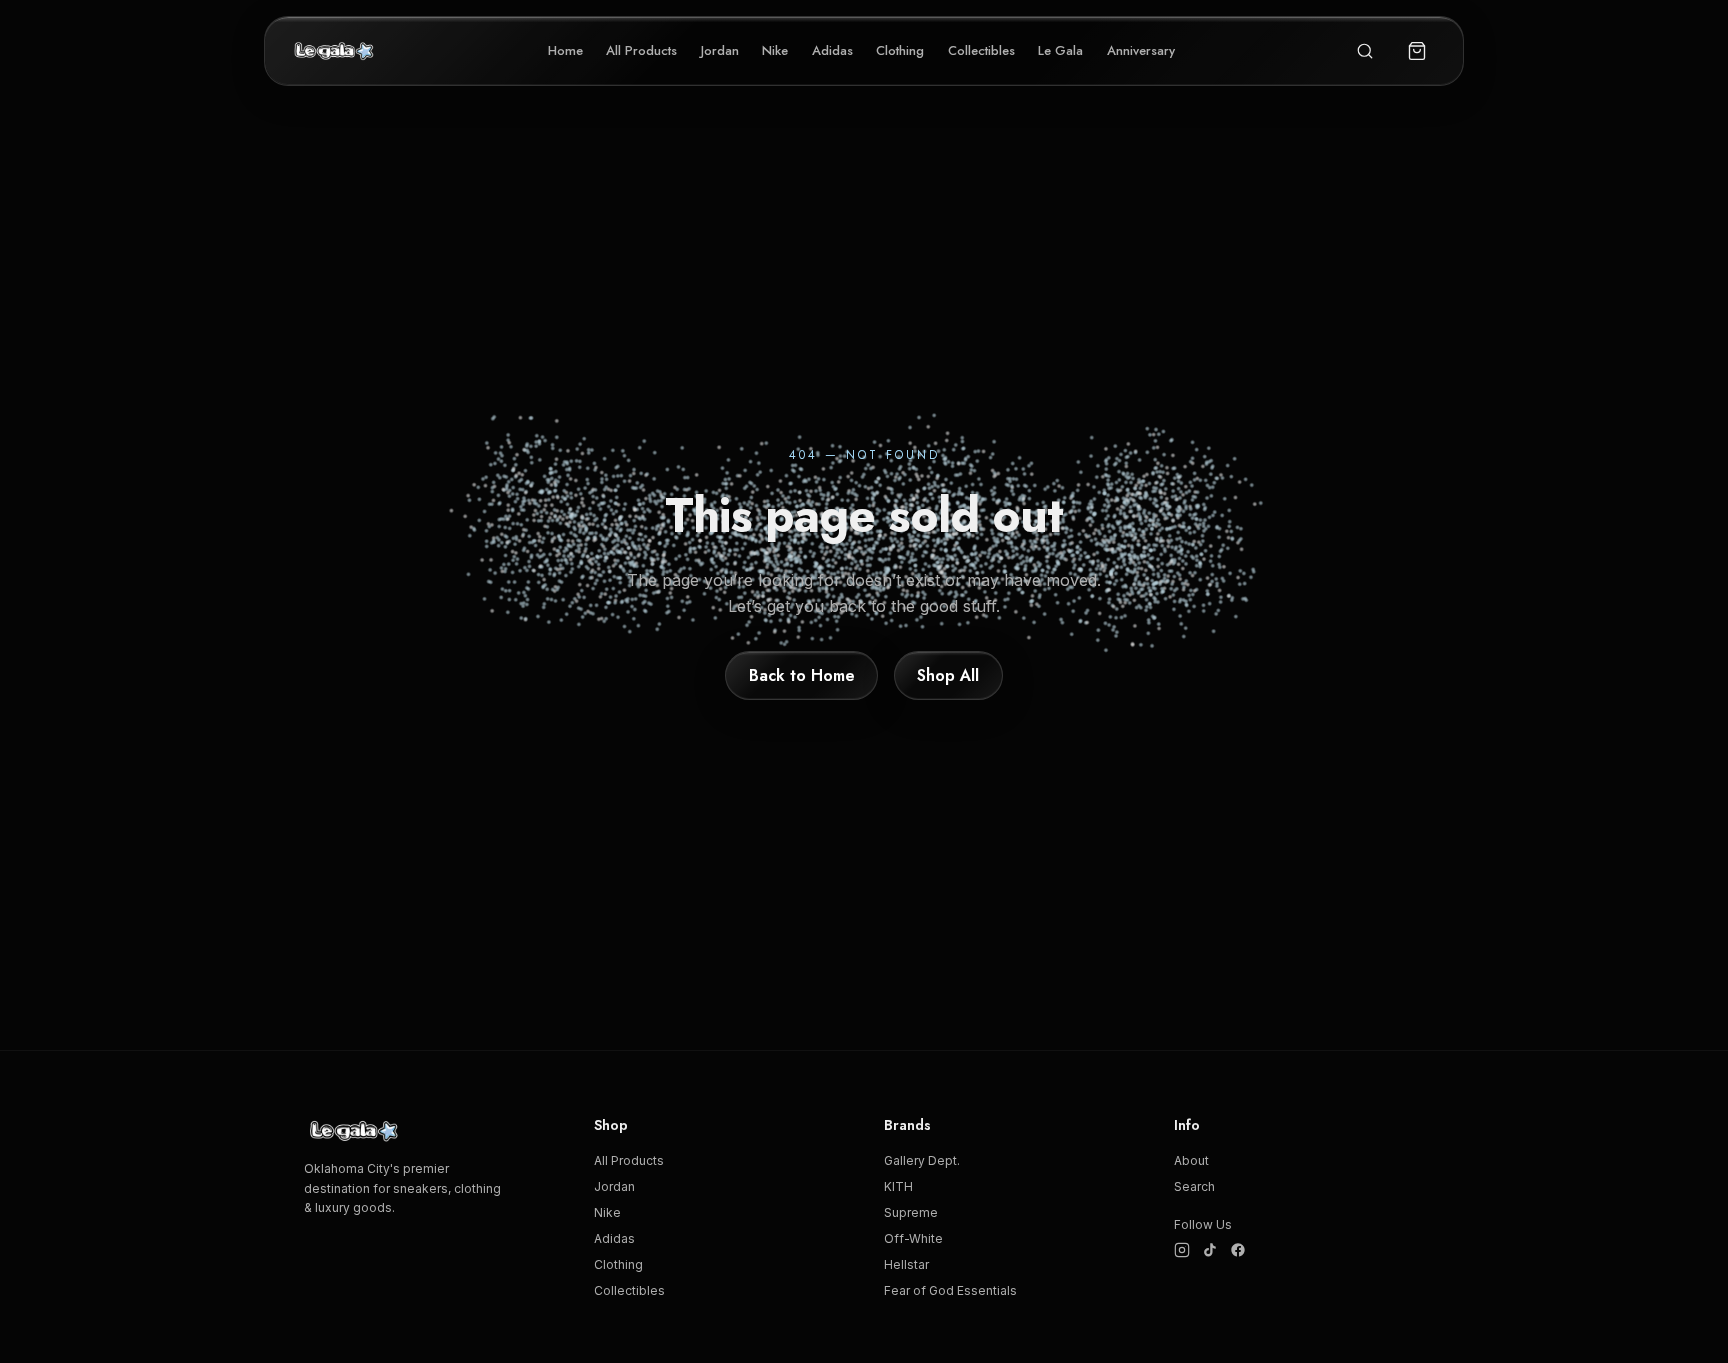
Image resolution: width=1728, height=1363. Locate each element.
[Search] (1365, 51)
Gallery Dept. (922, 1160)
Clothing (900, 50)
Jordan (720, 50)
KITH (898, 1186)
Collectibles (981, 50)
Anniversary (1141, 50)
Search (1194, 1186)
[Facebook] (1238, 1250)
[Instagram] (1182, 1250)
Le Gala (1060, 50)
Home (565, 50)
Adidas (832, 50)
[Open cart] (1417, 51)
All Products (641, 50)
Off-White (913, 1238)
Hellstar (906, 1264)
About (1191, 1160)
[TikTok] (1210, 1250)
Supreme (911, 1212)
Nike (775, 50)
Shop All (948, 675)
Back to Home (802, 675)
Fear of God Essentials (950, 1290)
